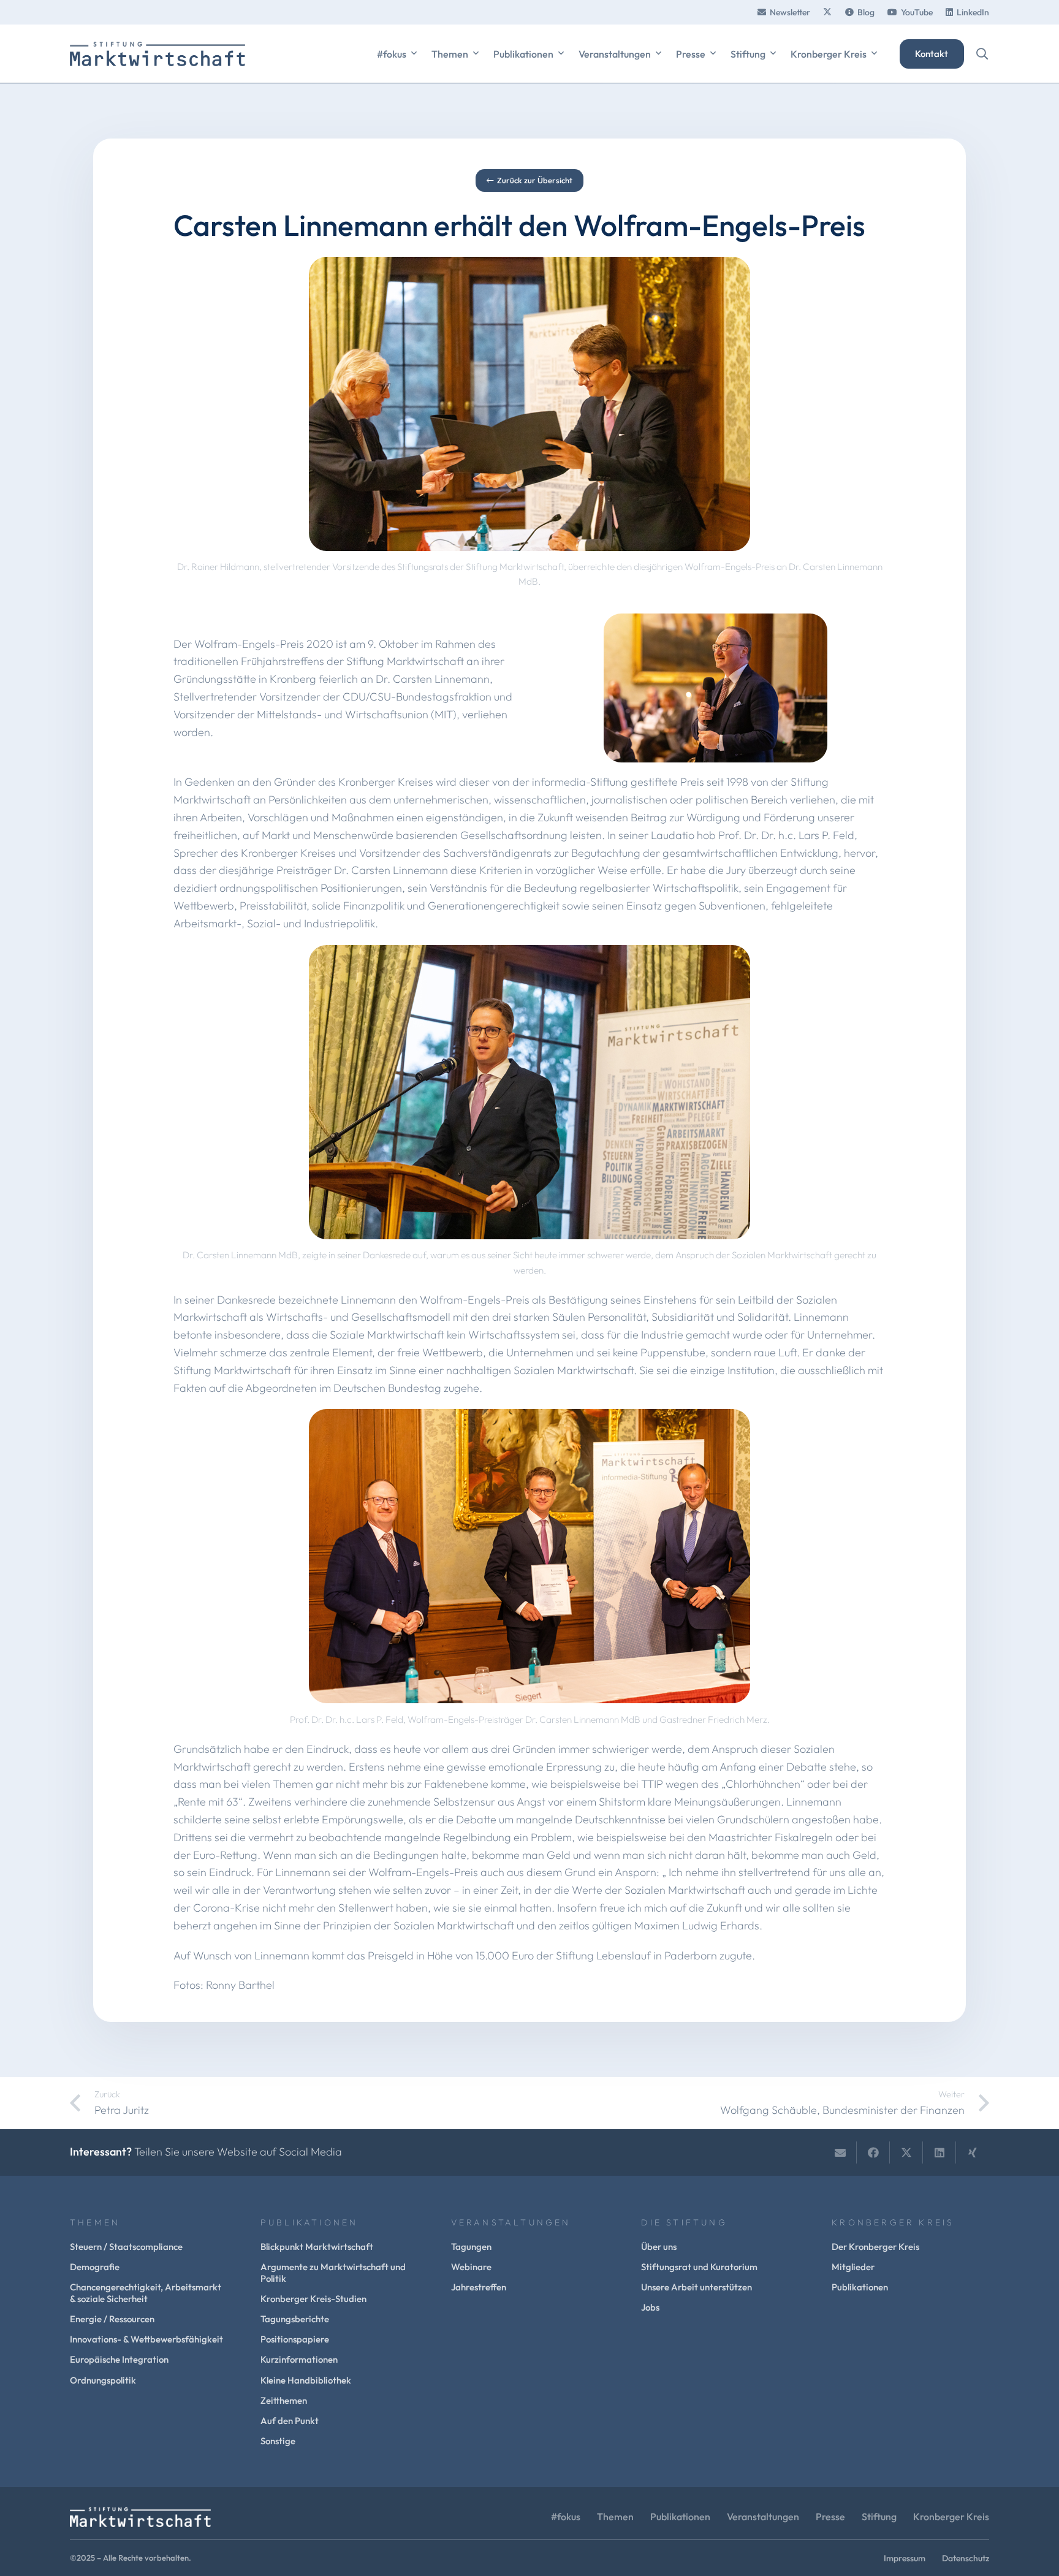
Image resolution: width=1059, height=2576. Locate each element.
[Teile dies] (873, 2152)
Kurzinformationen (299, 2359)
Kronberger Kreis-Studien (313, 2299)
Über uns (659, 2247)
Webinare (471, 2267)
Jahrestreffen (479, 2287)
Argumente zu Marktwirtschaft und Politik (333, 2273)
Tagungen (471, 2247)
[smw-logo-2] (158, 54)
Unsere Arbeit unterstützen (697, 2287)
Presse (830, 2517)
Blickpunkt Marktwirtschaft (317, 2247)
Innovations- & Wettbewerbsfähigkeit (146, 2339)
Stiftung (879, 2517)
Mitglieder (853, 2267)
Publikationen (860, 2287)
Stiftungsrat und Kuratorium (699, 2267)
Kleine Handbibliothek (306, 2380)
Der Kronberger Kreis (875, 2247)
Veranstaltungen (763, 2517)
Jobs (650, 2307)
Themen (615, 2517)
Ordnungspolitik (103, 2380)
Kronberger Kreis (951, 2517)
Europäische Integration (119, 2359)
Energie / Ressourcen (112, 2319)
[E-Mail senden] (840, 2152)
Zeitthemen (284, 2400)
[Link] (827, 12)
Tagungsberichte (295, 2319)
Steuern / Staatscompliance (126, 2247)
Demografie (95, 2267)
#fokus (566, 2517)
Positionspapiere (295, 2339)
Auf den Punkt (290, 2421)
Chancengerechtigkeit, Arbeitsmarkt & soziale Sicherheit (146, 2293)
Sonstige (278, 2441)
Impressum (905, 2558)
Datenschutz (966, 2558)
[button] (414, 54)
